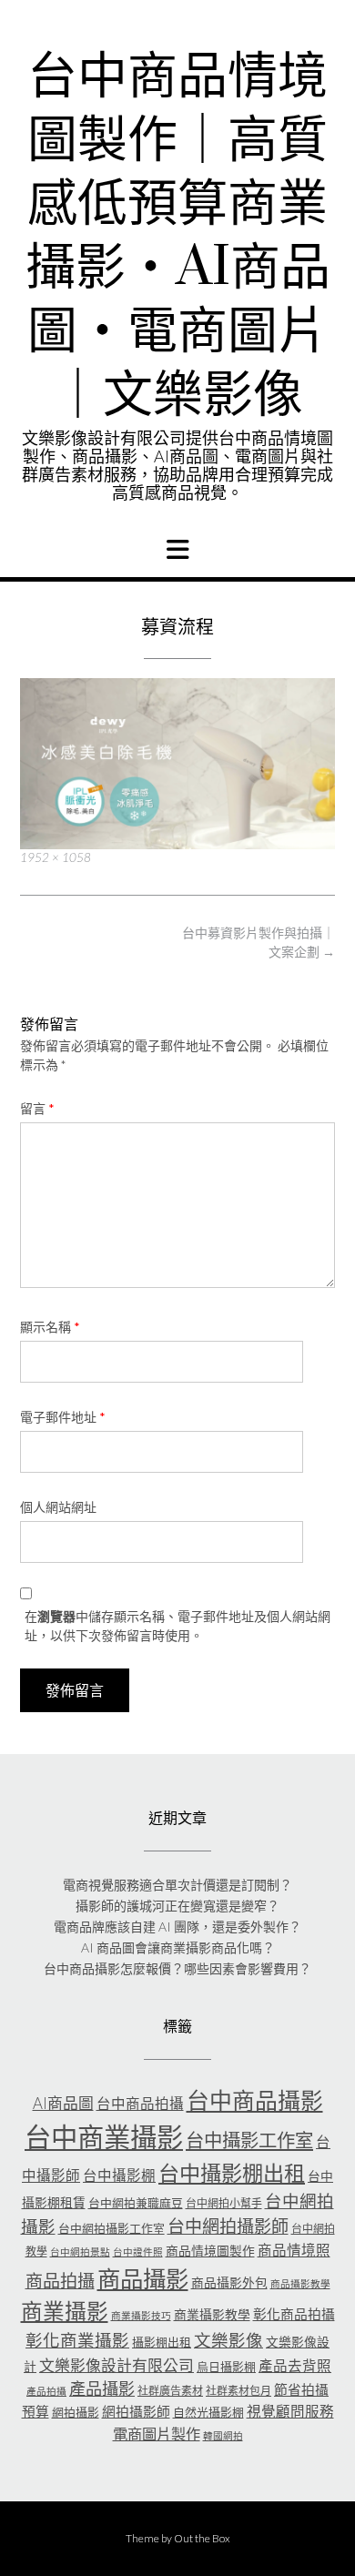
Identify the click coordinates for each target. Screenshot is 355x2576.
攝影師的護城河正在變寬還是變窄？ (177, 1906)
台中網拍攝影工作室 (112, 2228)
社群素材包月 (238, 2391)
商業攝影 (65, 2311)
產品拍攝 (46, 2391)
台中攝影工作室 (249, 2140)
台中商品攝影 (255, 2100)
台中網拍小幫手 (224, 2203)
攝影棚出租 (162, 2342)
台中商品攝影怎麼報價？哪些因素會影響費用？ (177, 1968)
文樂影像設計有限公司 (117, 2365)
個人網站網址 (58, 1507)
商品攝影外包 (229, 2282)
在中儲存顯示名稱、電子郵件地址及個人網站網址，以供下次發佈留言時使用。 (177, 1626)
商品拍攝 (60, 2281)
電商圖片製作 (157, 2434)
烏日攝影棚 (226, 2367)
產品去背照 (295, 2366)
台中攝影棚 (119, 2175)
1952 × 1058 (56, 857)
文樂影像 (228, 2340)
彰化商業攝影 (77, 2340)
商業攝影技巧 (141, 2315)
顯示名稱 (50, 1327)
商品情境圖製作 (210, 2251)
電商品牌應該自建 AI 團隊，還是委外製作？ (177, 1927)
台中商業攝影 (104, 2137)
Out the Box (202, 2538)
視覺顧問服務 (290, 2411)
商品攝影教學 (300, 2283)
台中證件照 (138, 2251)
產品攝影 (102, 2388)
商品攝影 (143, 2278)
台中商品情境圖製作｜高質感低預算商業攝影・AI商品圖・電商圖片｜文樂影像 (178, 237)
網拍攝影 (76, 2412)
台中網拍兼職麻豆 (136, 2203)
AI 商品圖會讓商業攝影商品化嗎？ (178, 1947)
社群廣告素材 (170, 2391)
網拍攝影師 (136, 2411)
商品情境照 (294, 2250)
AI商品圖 (63, 2103)
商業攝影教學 (212, 2314)
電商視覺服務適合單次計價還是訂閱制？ (177, 1885)
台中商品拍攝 (140, 2104)
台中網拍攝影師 (228, 2226)
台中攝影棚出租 (232, 2173)
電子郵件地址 (63, 1417)
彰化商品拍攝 (294, 2314)
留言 (37, 1108)
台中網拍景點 (80, 2251)
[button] (177, 550)
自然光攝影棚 (208, 2412)
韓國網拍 (223, 2435)
